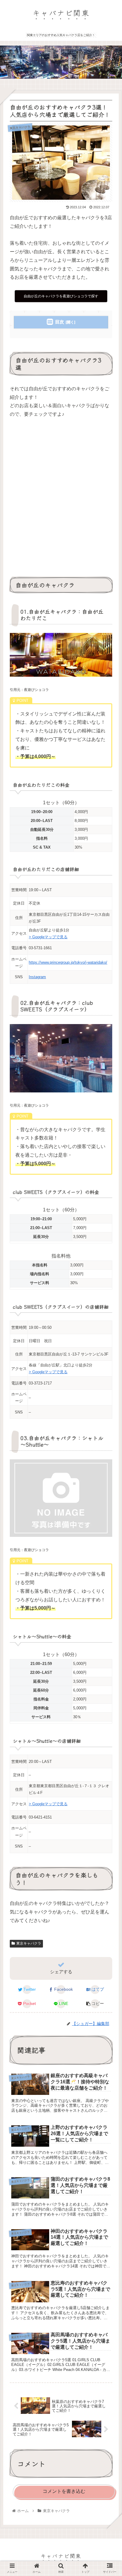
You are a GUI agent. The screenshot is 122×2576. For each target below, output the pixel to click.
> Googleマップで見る (48, 937)
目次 (60, 322)
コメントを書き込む (64, 2491)
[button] (109, 1318)
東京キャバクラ (29, 1943)
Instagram (37, 977)
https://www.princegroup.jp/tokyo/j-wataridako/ (68, 962)
